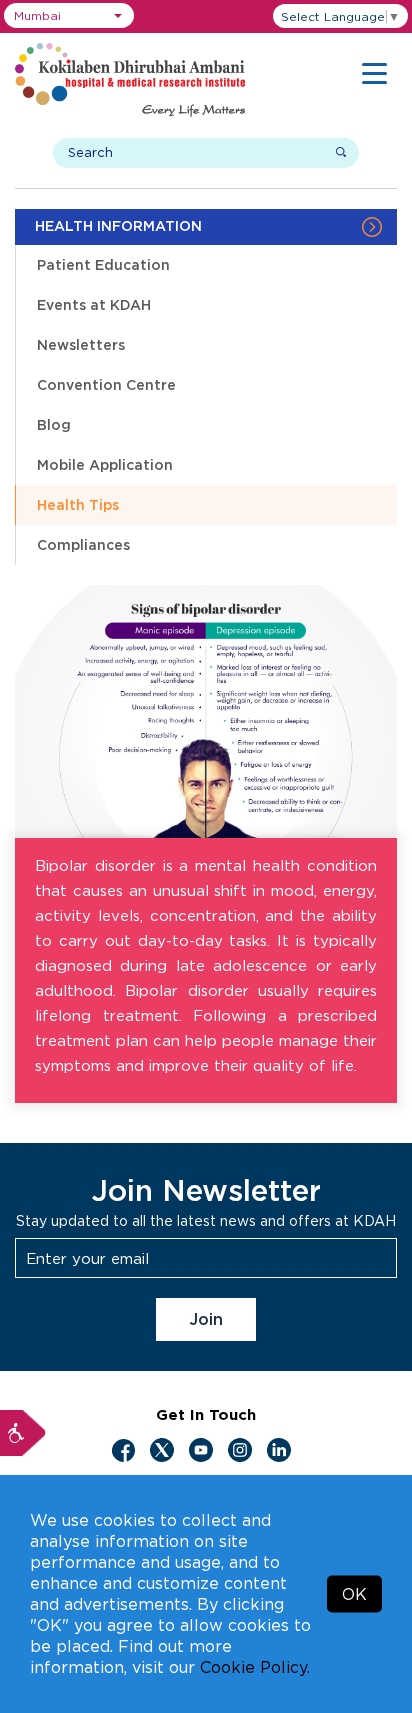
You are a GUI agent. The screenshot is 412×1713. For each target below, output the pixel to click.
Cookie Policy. (255, 1667)
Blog (54, 424)
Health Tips (78, 504)
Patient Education (103, 264)
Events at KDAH (94, 304)
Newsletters (81, 344)
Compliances (83, 544)
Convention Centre (106, 384)
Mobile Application (105, 464)
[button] (69, 15)
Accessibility (23, 1433)
